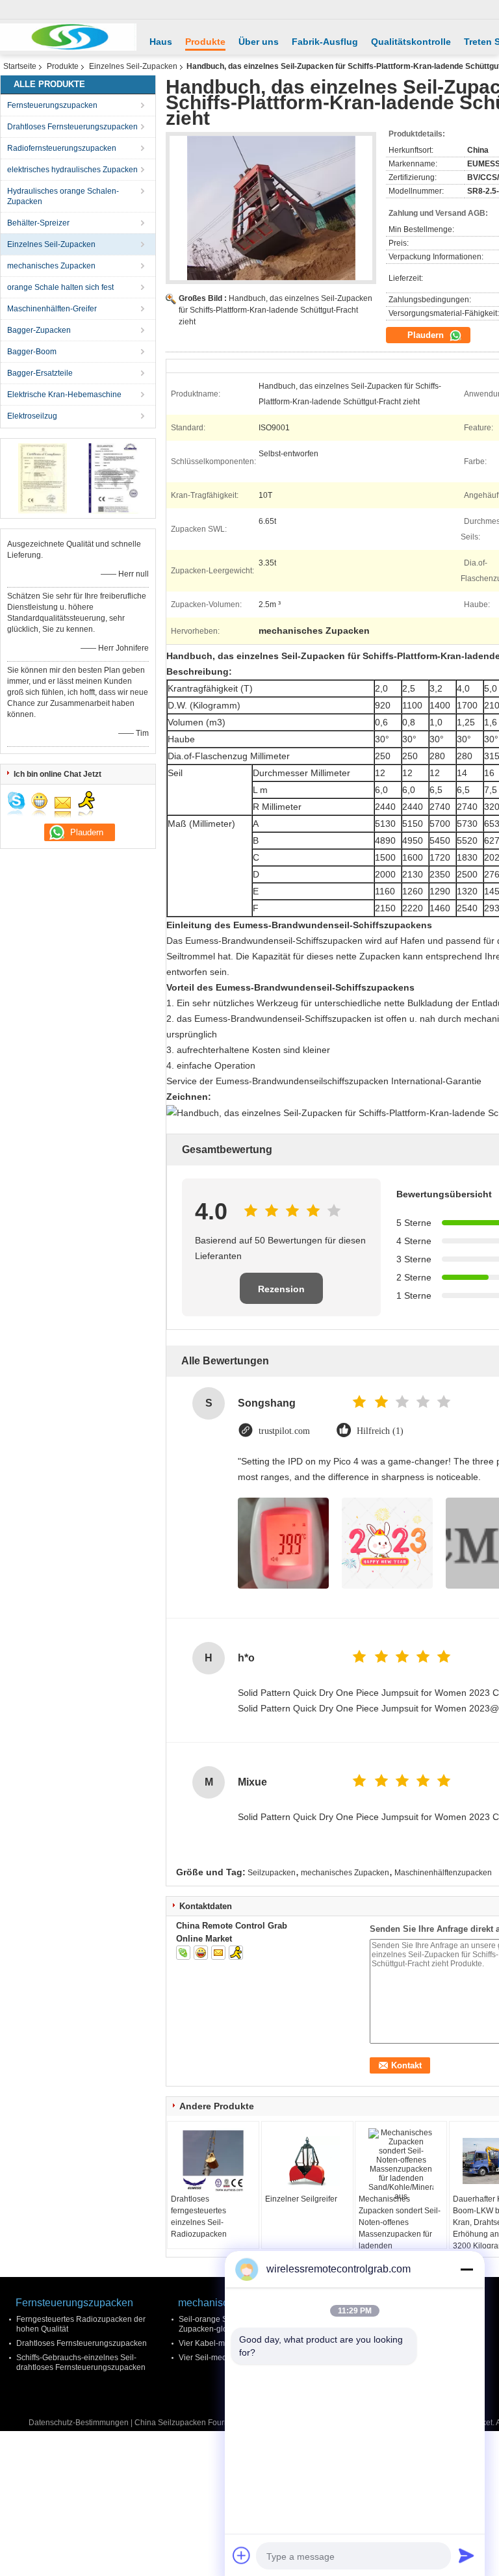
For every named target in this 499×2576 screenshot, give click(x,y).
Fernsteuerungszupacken (52, 105)
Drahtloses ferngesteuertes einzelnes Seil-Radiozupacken (199, 2217)
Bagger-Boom (32, 352)
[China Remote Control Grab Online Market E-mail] (218, 1953)
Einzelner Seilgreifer (301, 2199)
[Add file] (242, 2555)
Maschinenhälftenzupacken (443, 1873)
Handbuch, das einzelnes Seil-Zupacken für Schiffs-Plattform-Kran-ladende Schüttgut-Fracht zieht (275, 310)
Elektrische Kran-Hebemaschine (64, 395)
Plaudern (427, 335)
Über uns (259, 42)
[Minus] (467, 2269)
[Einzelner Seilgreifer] (307, 2161)
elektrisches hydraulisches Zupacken (72, 170)
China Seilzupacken (170, 2423)
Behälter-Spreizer (38, 223)
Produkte (205, 42)
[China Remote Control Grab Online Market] (68, 37)
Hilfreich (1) (380, 1431)
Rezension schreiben (281, 1294)
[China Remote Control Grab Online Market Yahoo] (201, 1953)
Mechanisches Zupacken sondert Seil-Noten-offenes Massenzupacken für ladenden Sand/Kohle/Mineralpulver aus (403, 2234)
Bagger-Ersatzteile (40, 373)
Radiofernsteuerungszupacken (62, 148)
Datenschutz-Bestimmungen (79, 2423)
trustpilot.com (284, 1431)
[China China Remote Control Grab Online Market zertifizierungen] (43, 478)
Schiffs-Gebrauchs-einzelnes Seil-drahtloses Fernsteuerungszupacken (81, 2362)
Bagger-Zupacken (39, 330)
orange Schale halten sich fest (60, 287)
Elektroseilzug (32, 416)
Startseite (20, 66)
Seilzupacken (272, 1873)
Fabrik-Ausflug (325, 42)
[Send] (467, 2555)
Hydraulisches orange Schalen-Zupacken (63, 196)
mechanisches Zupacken (51, 266)
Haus (161, 42)
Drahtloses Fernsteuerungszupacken (72, 127)
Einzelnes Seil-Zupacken (133, 66)
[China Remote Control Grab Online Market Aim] (236, 1953)
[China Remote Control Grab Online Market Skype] (183, 1953)
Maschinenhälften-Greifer (52, 309)
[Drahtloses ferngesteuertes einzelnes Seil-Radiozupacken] (213, 2161)
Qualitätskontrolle (411, 42)
